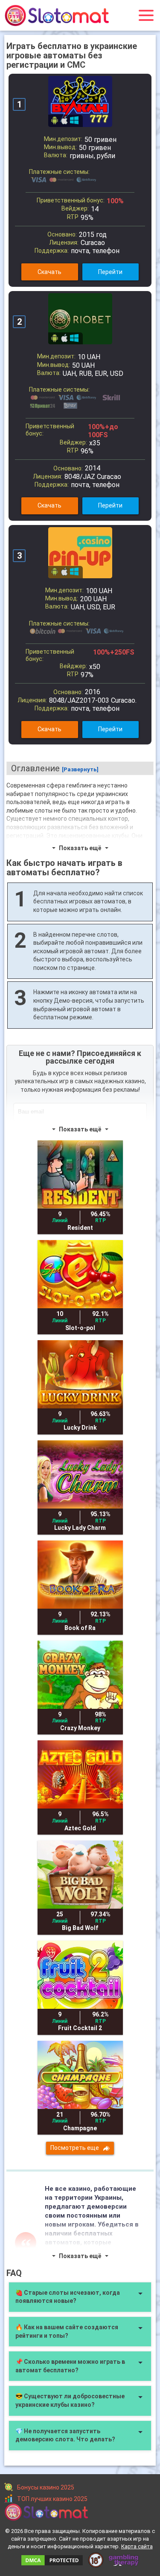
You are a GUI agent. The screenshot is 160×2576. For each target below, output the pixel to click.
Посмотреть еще (75, 2148)
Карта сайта (137, 2546)
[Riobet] (80, 319)
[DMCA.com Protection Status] (52, 2558)
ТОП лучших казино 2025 (52, 2499)
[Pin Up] (80, 553)
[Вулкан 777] (80, 101)
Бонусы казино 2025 (46, 2487)
